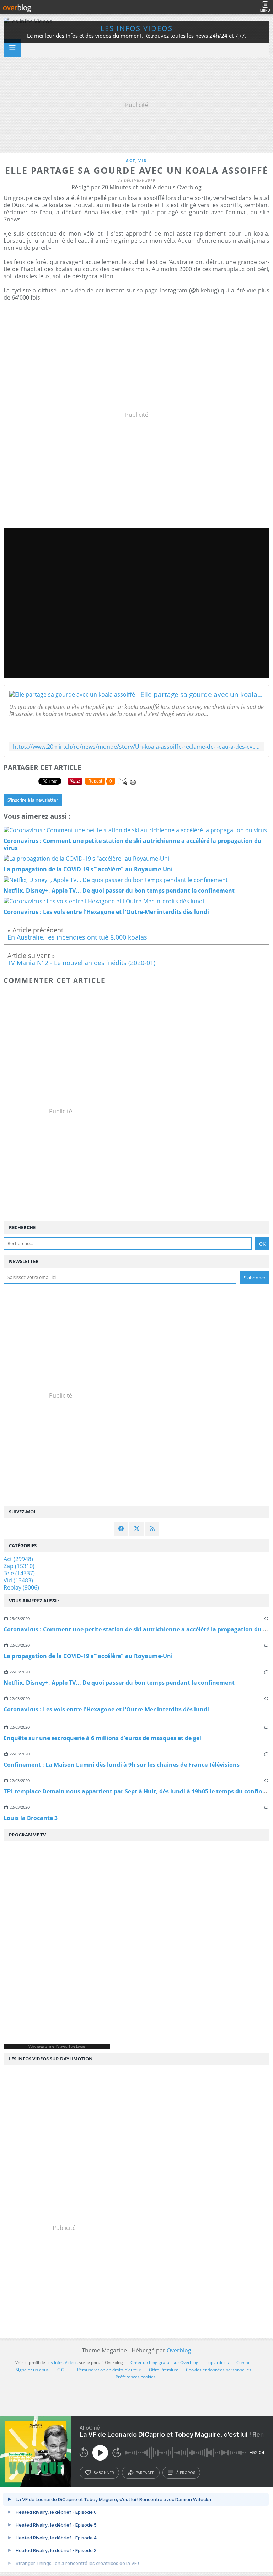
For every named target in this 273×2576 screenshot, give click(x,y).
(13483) (18, 1580)
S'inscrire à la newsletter (33, 800)
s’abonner (104, 2473)
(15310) (19, 1566)
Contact (244, 2363)
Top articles (217, 2363)
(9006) (21, 1587)
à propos (186, 2473)
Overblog (179, 2350)
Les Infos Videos (137, 28)
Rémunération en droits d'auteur (109, 2370)
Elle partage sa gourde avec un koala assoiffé (202, 694)
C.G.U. (63, 2370)
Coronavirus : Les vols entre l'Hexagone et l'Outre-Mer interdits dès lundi (106, 1709)
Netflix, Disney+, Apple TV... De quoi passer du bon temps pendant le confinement (119, 1683)
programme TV (48, 2047)
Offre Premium (164, 2370)
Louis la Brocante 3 (31, 1818)
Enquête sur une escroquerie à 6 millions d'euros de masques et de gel (102, 1738)
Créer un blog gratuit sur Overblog (164, 2363)
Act (131, 160)
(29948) (18, 1559)
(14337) (19, 1573)
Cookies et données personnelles (219, 2370)
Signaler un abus (33, 2370)
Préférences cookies (136, 2377)
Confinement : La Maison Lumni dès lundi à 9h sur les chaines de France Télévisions (122, 1765)
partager (145, 2473)
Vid (143, 160)
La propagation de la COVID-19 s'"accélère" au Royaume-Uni (88, 1656)
